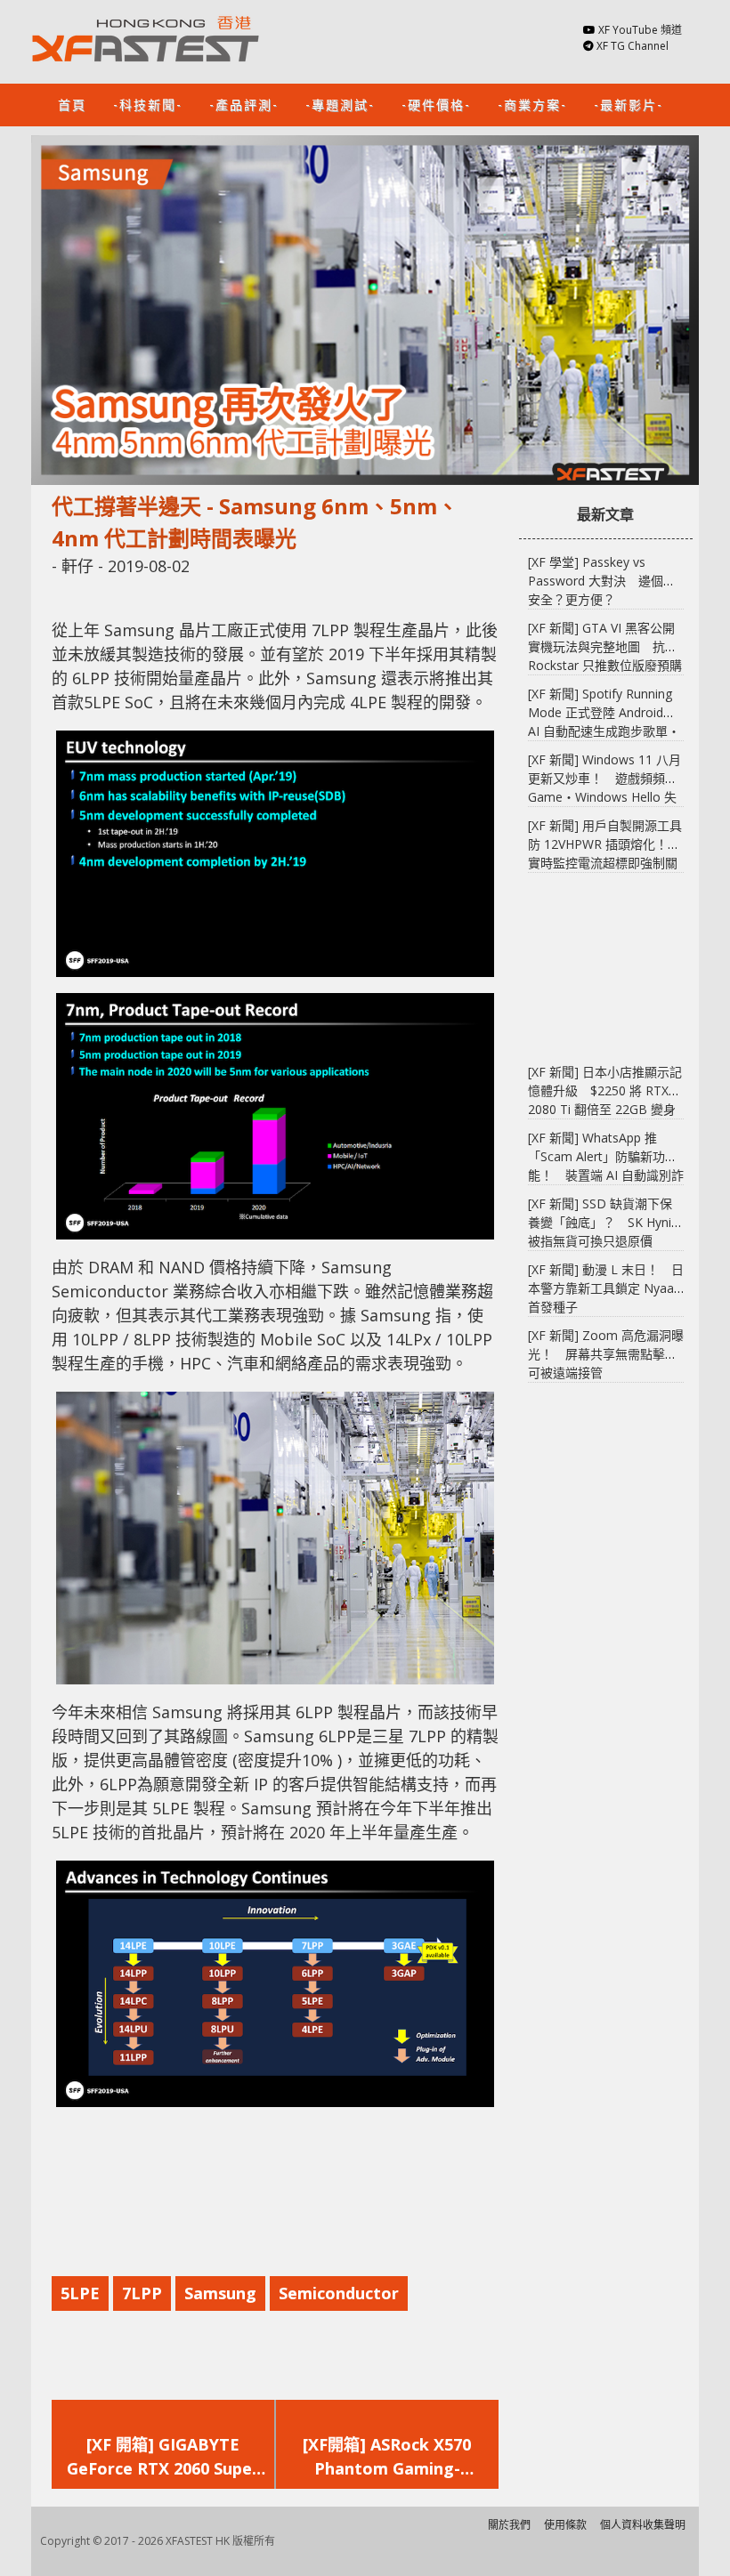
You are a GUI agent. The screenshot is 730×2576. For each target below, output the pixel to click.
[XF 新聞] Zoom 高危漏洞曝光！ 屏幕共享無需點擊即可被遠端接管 (606, 1354)
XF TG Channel (633, 46)
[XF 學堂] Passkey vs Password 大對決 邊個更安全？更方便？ (602, 581)
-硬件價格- (436, 104)
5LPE (80, 2293)
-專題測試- (340, 104)
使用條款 (565, 2525)
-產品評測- (244, 104)
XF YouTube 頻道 (640, 30)
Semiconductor (339, 2293)
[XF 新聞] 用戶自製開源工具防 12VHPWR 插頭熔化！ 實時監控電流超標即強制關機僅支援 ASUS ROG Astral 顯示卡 (605, 863)
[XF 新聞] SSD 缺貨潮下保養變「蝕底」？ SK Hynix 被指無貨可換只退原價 (603, 1222)
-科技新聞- (148, 104)
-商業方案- (532, 104)
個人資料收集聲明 (643, 2525)
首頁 (72, 104)
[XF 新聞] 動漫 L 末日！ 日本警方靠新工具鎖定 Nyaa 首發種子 (606, 1288)
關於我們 (509, 2525)
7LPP (142, 2293)
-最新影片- (629, 104)
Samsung (220, 2293)
